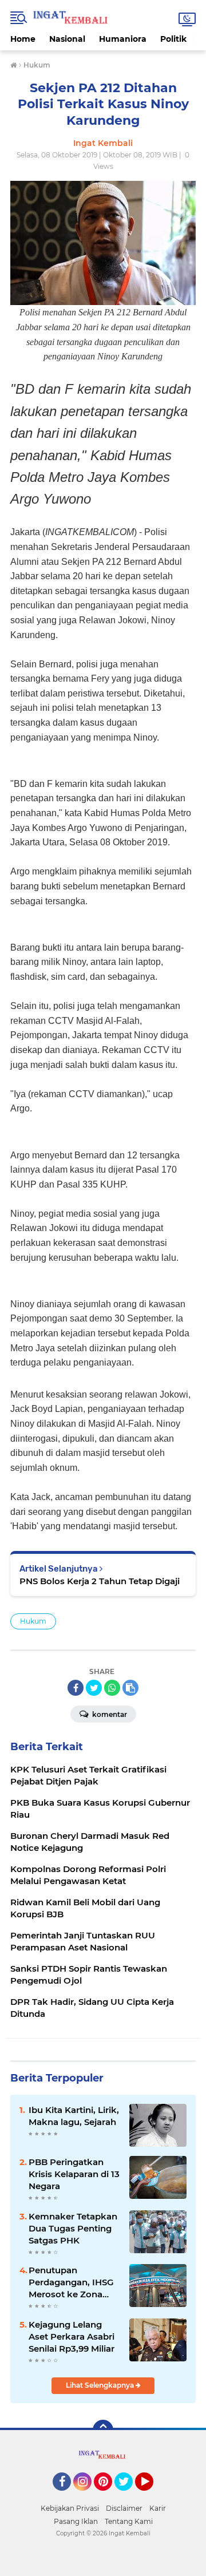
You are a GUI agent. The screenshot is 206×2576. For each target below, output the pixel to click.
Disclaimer (124, 2508)
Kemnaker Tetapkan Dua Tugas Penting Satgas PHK (73, 2228)
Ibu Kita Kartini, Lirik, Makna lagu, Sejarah (74, 2116)
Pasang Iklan (76, 2521)
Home (23, 39)
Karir (158, 2508)
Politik (173, 39)
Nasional (67, 39)
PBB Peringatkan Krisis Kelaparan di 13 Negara (74, 2174)
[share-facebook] (76, 1688)
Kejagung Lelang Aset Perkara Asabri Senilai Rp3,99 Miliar (72, 2336)
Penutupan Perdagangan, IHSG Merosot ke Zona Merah (71, 2282)
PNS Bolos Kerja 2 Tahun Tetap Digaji (100, 1581)
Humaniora (123, 39)
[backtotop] (103, 2430)
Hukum (33, 1621)
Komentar (109, 1714)
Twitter (129, 2496)
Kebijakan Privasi (70, 2508)
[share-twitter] (94, 1688)
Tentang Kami (129, 2521)
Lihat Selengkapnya (101, 2385)
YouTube (152, 2496)
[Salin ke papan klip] (130, 1688)
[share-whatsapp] (112, 1688)
